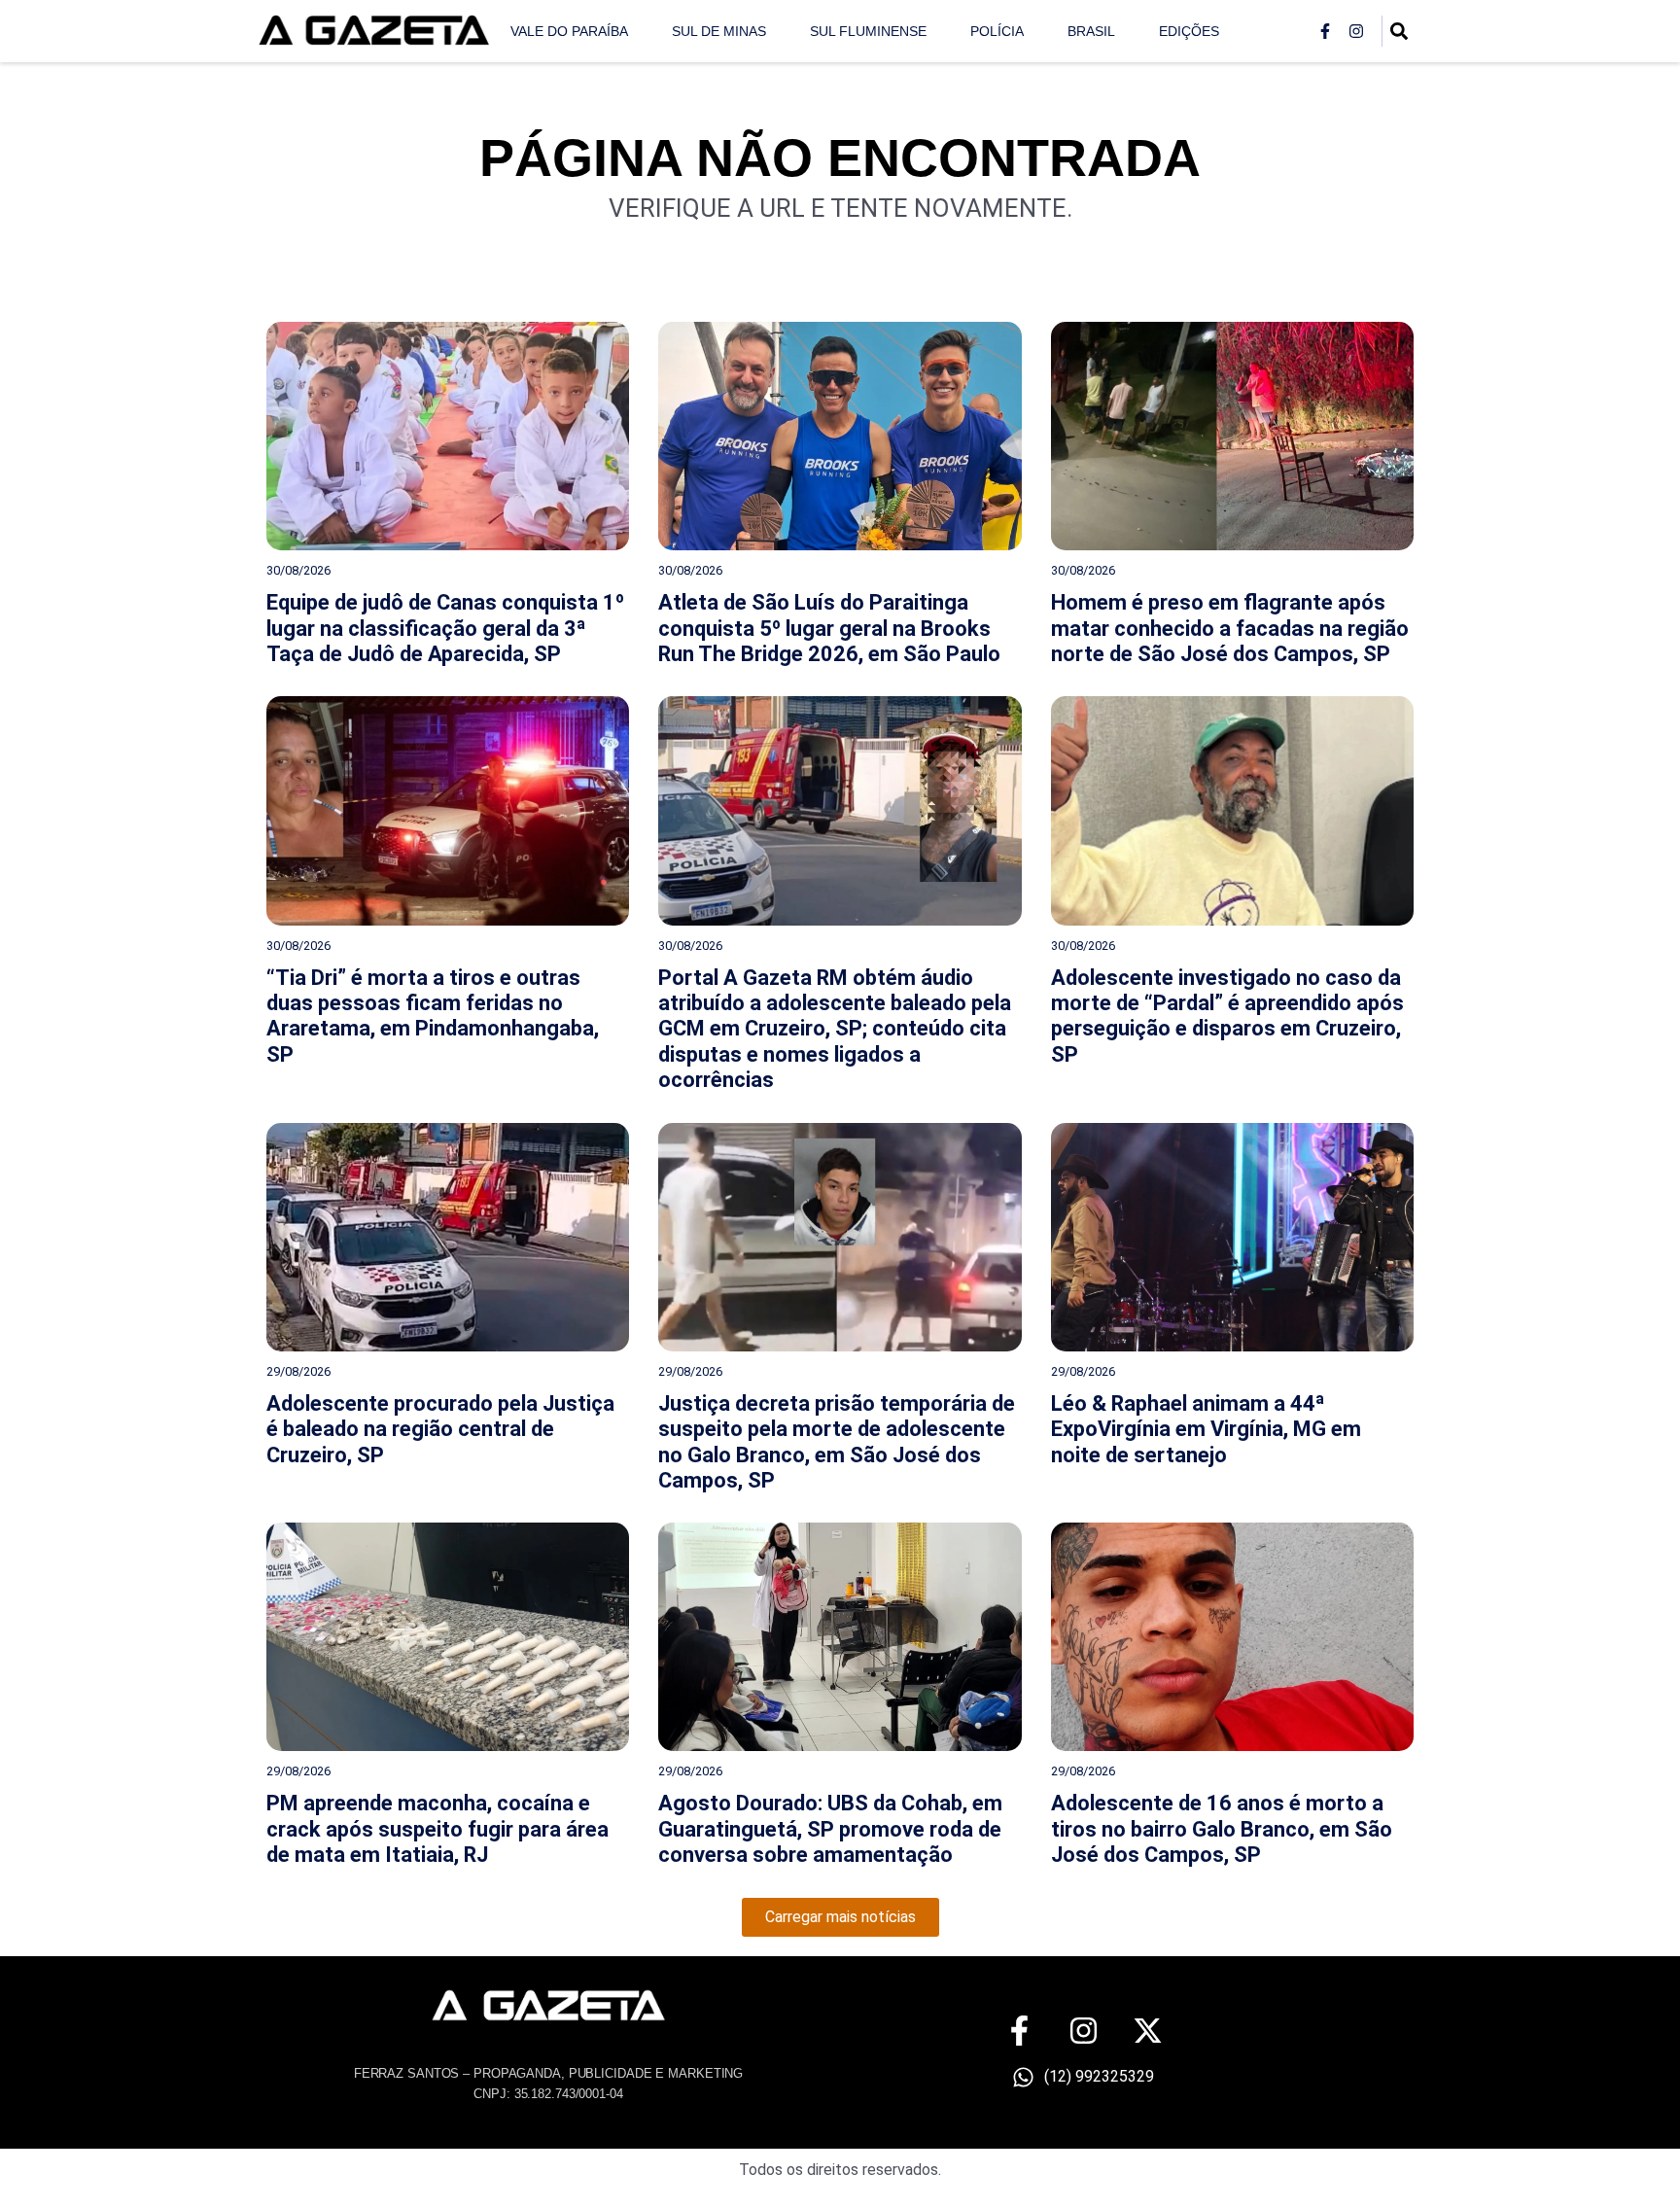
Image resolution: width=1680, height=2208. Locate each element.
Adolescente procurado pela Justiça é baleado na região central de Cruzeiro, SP (440, 1429)
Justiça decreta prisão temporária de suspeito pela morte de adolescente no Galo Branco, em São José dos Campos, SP (837, 1442)
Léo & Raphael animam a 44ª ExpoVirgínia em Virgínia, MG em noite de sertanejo (1206, 1429)
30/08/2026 (298, 570)
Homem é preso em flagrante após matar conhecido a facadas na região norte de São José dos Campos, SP (1230, 628)
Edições (1189, 31)
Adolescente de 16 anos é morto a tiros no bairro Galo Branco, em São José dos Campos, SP (1222, 1829)
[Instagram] (1356, 31)
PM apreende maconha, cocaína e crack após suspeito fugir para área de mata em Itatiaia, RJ (437, 1829)
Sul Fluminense (868, 31)
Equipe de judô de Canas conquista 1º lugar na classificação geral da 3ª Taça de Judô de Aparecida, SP (445, 628)
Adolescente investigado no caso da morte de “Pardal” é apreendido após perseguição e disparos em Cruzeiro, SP (1227, 1016)
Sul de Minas (719, 31)
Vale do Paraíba (569, 31)
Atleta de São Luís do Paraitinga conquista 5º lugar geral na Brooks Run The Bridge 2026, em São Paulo (829, 628)
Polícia (997, 31)
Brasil (1091, 31)
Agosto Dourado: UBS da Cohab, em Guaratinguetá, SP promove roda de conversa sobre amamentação (830, 1829)
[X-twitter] (1148, 2031)
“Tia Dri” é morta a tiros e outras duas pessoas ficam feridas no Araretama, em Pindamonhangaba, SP (433, 1016)
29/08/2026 (298, 1371)
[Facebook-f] (1325, 31)
